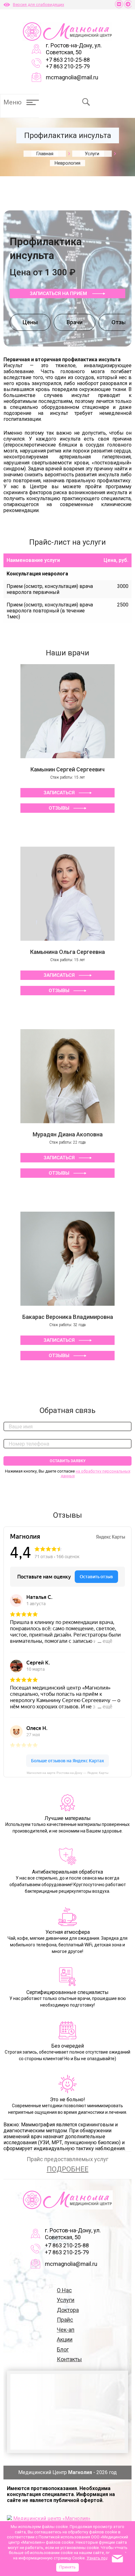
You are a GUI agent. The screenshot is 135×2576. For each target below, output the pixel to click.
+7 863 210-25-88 (68, 60)
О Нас (64, 2290)
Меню (13, 102)
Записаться (59, 793)
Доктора (68, 2310)
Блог (63, 2349)
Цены (30, 322)
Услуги (66, 2300)
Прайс (65, 2320)
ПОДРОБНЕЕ (68, 2169)
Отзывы (59, 808)
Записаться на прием (59, 294)
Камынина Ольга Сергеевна (67, 952)
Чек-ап (66, 2330)
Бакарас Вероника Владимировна (68, 1317)
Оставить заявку (68, 1461)
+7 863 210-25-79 (68, 66)
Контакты (69, 2359)
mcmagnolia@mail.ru (72, 77)
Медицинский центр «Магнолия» (52, 2518)
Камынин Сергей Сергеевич (67, 769)
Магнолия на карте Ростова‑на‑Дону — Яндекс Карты (67, 1773)
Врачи (75, 322)
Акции (65, 2339)
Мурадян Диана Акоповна (68, 1134)
